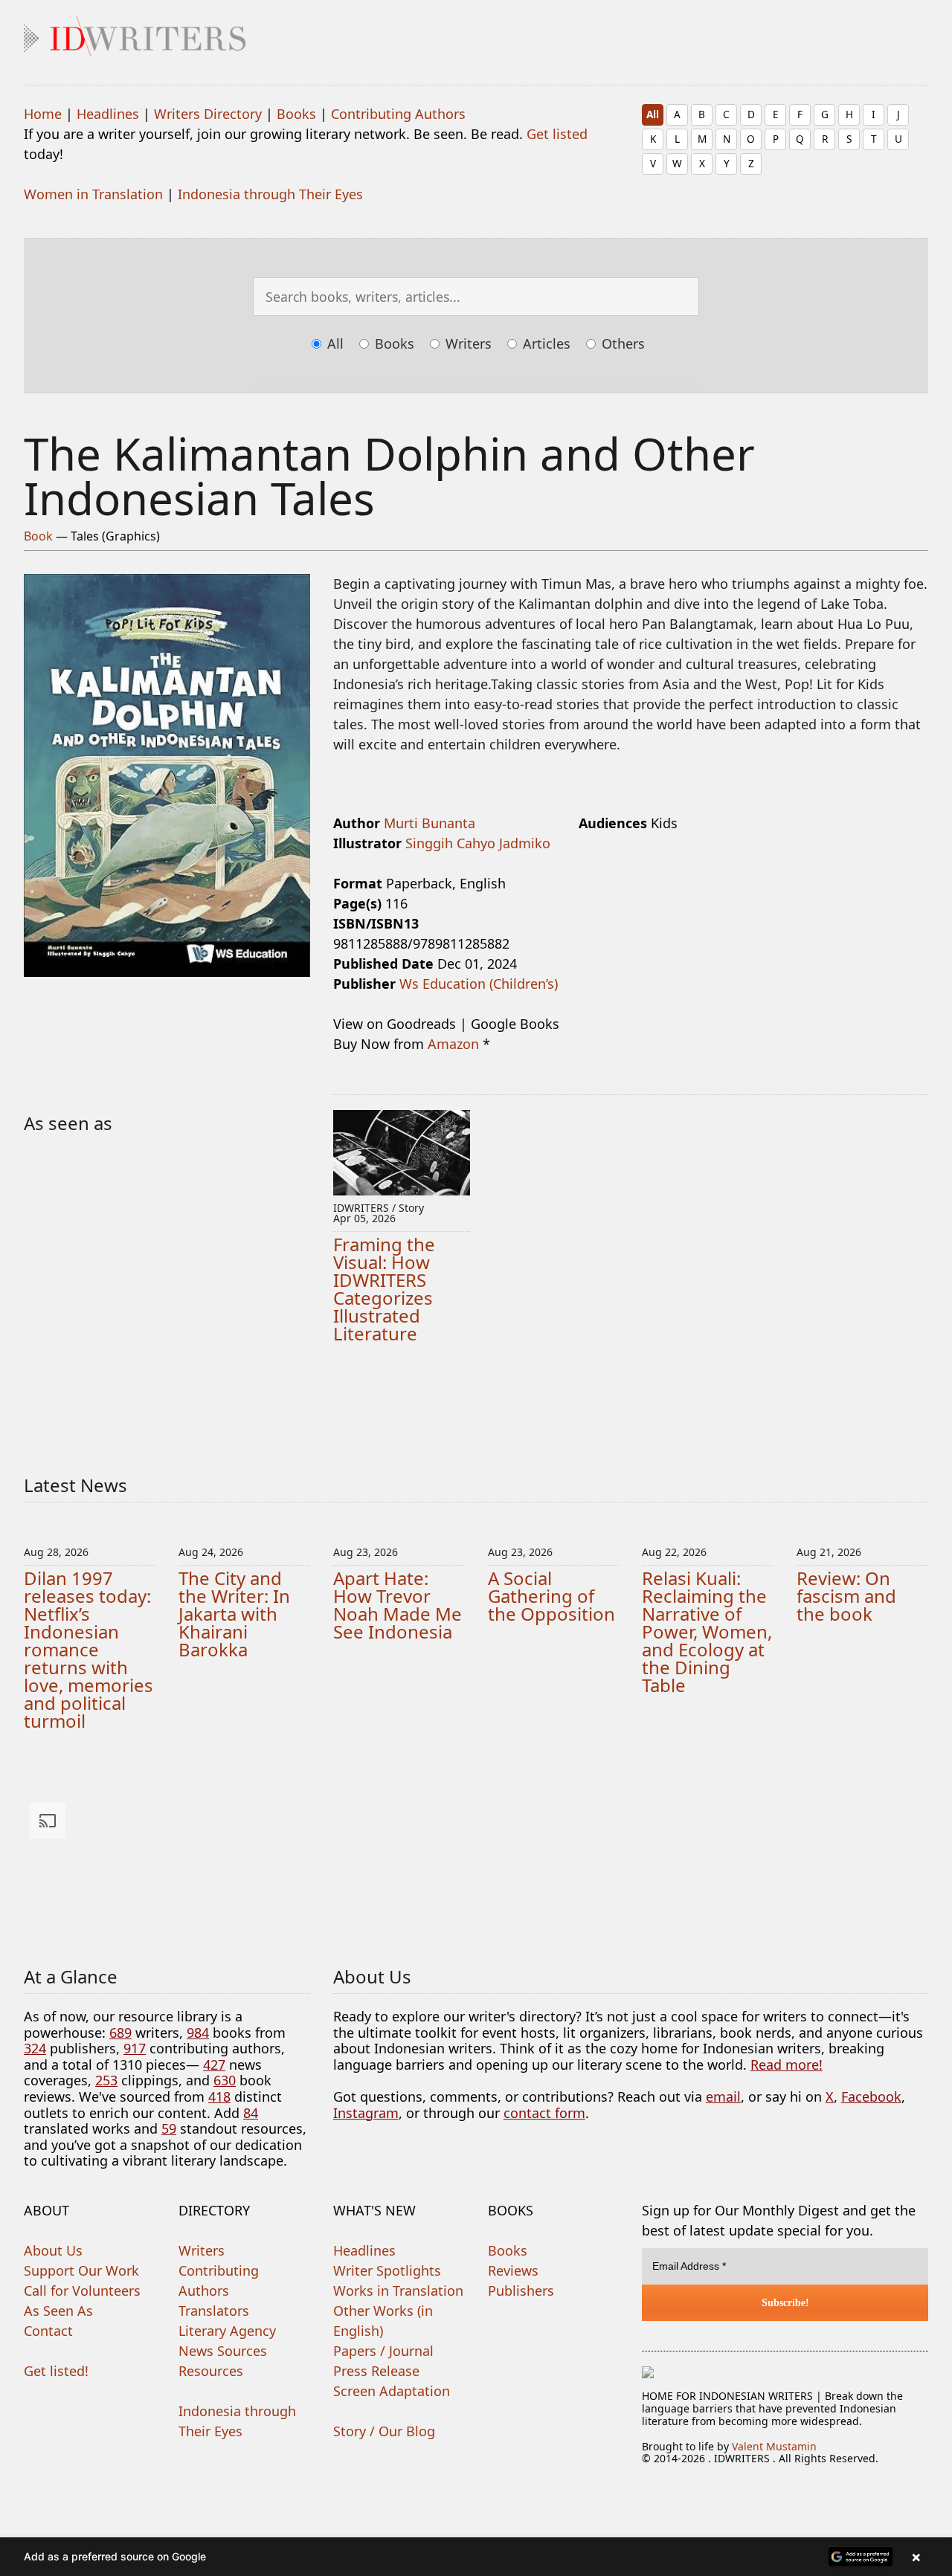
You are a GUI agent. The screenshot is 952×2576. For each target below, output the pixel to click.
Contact (48, 2331)
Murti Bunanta (430, 823)
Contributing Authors (398, 114)
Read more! (787, 2065)
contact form (544, 2113)
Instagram (366, 2113)
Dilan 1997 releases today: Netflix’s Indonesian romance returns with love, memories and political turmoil (89, 1649)
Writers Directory (208, 114)
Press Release (376, 2371)
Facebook (871, 2096)
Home (43, 114)
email (723, 2096)
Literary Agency (227, 2331)
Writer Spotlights (387, 2270)
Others (621, 343)
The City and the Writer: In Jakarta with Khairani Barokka (234, 1614)
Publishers (521, 2291)
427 (214, 2065)
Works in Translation (398, 2291)
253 (106, 2080)
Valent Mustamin (774, 2446)
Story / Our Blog (384, 2431)
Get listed (557, 134)
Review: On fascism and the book (846, 1596)
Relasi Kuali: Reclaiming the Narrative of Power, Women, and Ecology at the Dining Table (707, 1631)
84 (251, 2113)
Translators (214, 2311)
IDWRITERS (476, 33)
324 (35, 2048)
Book (38, 536)
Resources (211, 2371)
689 (120, 2033)
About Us (53, 2250)
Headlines (108, 114)
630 (225, 2080)
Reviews (513, 2270)
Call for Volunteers (82, 2291)
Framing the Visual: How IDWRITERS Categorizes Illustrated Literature (384, 1289)
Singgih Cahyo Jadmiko (478, 843)
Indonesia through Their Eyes (270, 194)
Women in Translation (93, 194)
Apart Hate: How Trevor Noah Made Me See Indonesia (398, 1605)
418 (219, 2096)
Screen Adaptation (392, 2391)
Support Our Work (81, 2270)
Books (296, 114)
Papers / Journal (383, 2351)
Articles (545, 343)
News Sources (223, 2351)
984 (198, 2033)
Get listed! (56, 2371)
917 (135, 2048)
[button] (476, 2557)
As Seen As (58, 2311)
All (653, 114)
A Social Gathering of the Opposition (551, 1596)
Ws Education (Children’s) (479, 984)
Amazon (453, 1044)
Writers (467, 343)
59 (169, 2128)
